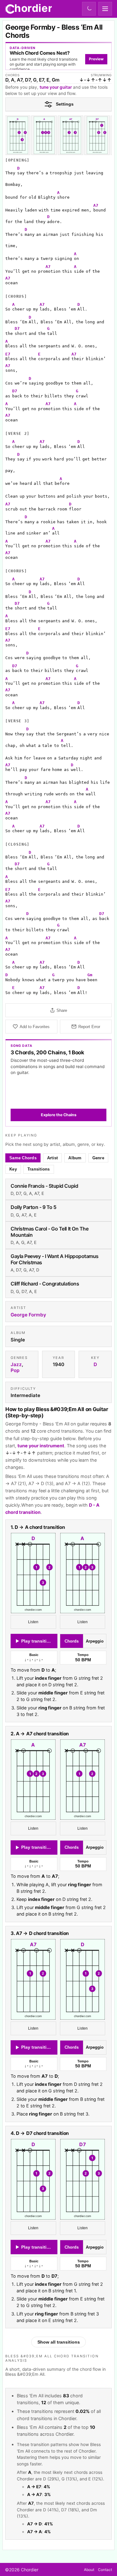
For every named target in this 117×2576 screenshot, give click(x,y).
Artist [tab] (53, 1158)
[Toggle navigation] (105, 9)
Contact (105, 2570)
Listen (33, 1622)
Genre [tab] (98, 1158)
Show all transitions (59, 2342)
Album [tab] (75, 1158)
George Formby (28, 1315)
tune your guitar (56, 87)
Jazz (16, 1365)
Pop (15, 1371)
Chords (72, 1641)
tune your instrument (41, 1446)
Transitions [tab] (39, 1169)
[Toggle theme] (89, 9)
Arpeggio (95, 1641)
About (89, 2570)
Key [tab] (13, 1169)
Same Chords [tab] (23, 1158)
